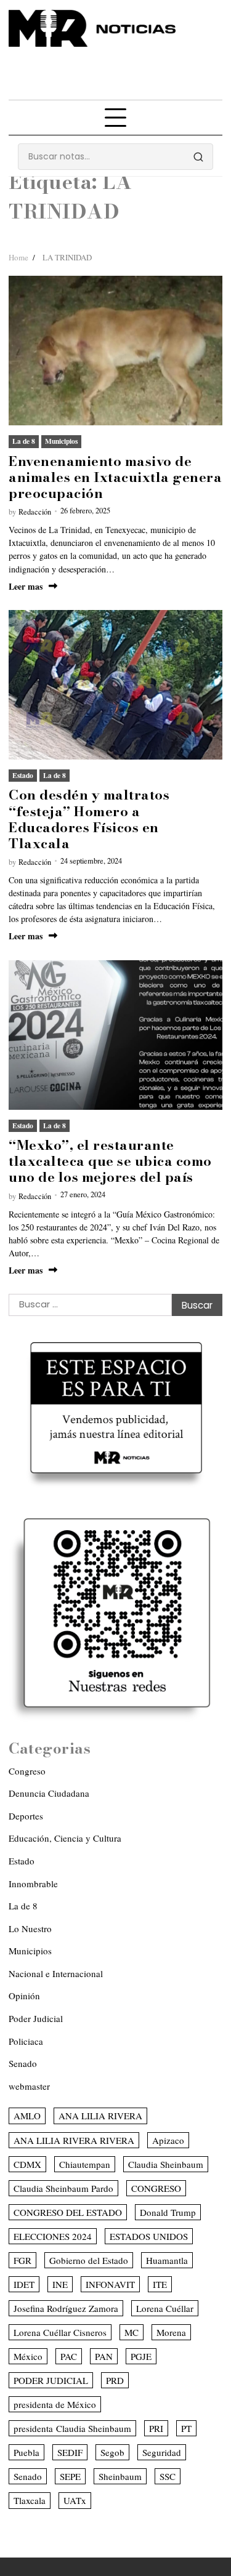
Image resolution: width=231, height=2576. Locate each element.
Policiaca (26, 2041)
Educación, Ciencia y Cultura (65, 1838)
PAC (69, 2356)
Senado (23, 2063)
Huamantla (167, 2260)
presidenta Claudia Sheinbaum (72, 2428)
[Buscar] (198, 157)
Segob (112, 2452)
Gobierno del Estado (89, 2260)
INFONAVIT (110, 2284)
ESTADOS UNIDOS (149, 2236)
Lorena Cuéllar (165, 2308)
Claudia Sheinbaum (166, 2164)
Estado (23, 775)
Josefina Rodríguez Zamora (66, 2308)
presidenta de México (55, 2404)
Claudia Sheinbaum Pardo (63, 2188)
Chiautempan (85, 2164)
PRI (156, 2428)
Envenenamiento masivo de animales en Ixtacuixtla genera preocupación (115, 477)
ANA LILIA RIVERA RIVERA (74, 2140)
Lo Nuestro (30, 1928)
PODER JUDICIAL (51, 2380)
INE (60, 2284)
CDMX (27, 2164)
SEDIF (70, 2452)
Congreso (27, 1771)
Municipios (61, 441)
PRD (115, 2380)
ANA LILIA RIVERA (100, 2116)
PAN (104, 2356)
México (28, 2356)
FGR (22, 2260)
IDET (24, 2284)
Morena (171, 2332)
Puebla (26, 2452)
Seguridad (162, 2452)
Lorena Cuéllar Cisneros (60, 2332)
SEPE (70, 2476)
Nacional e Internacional (56, 1973)
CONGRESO (156, 2188)
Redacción (35, 512)
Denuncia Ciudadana (49, 1793)
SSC (168, 2476)
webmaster (29, 2086)
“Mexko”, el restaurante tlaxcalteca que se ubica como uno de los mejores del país (110, 1161)
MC (132, 2332)
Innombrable (33, 1884)
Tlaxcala (30, 2500)
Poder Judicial (36, 2018)
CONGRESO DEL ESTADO (68, 2212)
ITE (160, 2284)
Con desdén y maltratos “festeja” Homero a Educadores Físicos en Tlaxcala (89, 819)
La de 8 (24, 441)
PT (186, 2428)
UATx (75, 2500)
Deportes (26, 1816)
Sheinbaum (120, 2476)
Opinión (24, 1996)
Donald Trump (168, 2212)
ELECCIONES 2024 (53, 2236)
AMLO (27, 2116)
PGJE (141, 2356)
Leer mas (26, 586)
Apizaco (168, 2140)
